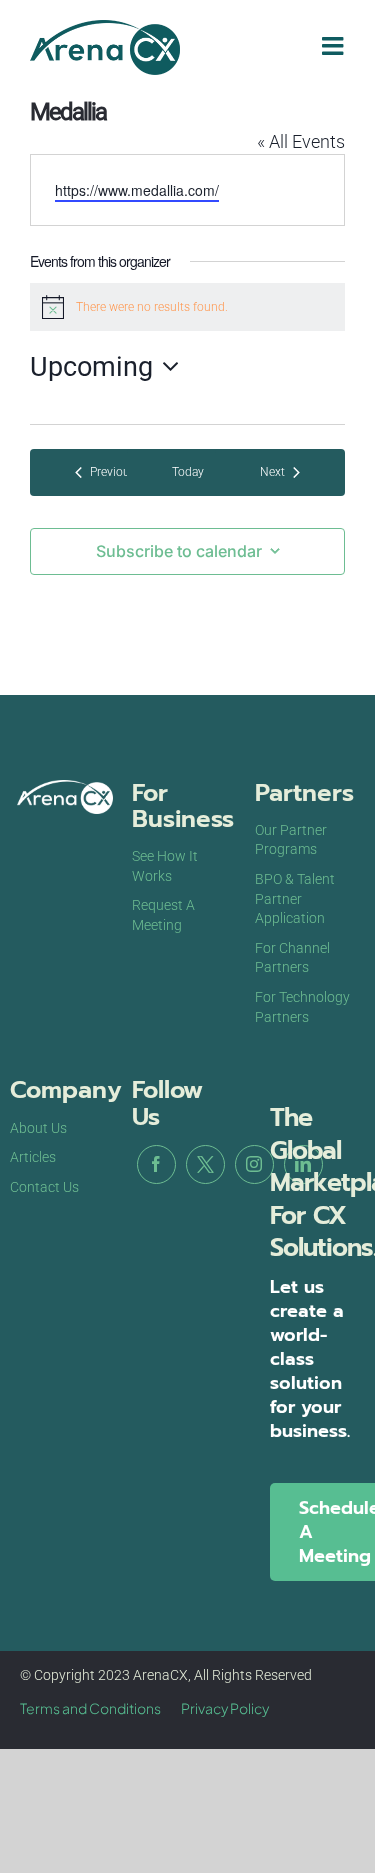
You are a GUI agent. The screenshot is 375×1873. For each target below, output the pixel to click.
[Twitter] (205, 1164)
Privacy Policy (225, 1708)
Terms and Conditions (90, 1708)
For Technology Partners (302, 1007)
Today (188, 472)
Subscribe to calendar (179, 551)
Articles (33, 1157)
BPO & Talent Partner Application (295, 898)
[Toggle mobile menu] (334, 45)
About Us (38, 1128)
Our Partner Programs (291, 840)
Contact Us (44, 1187)
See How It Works (165, 866)
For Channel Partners (292, 958)
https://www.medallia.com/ (137, 190)
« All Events (301, 141)
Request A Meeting (163, 915)
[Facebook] (156, 1164)
